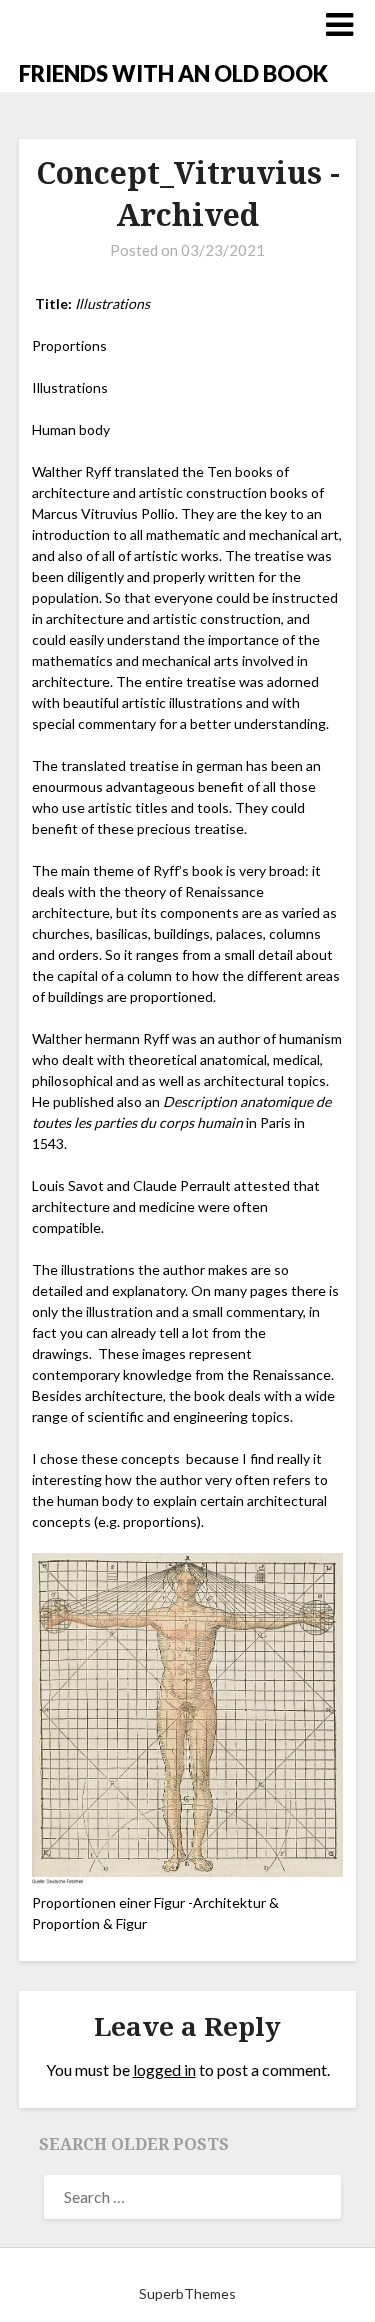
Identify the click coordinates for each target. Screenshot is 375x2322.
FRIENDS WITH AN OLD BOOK (173, 73)
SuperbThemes (187, 2293)
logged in (164, 2069)
